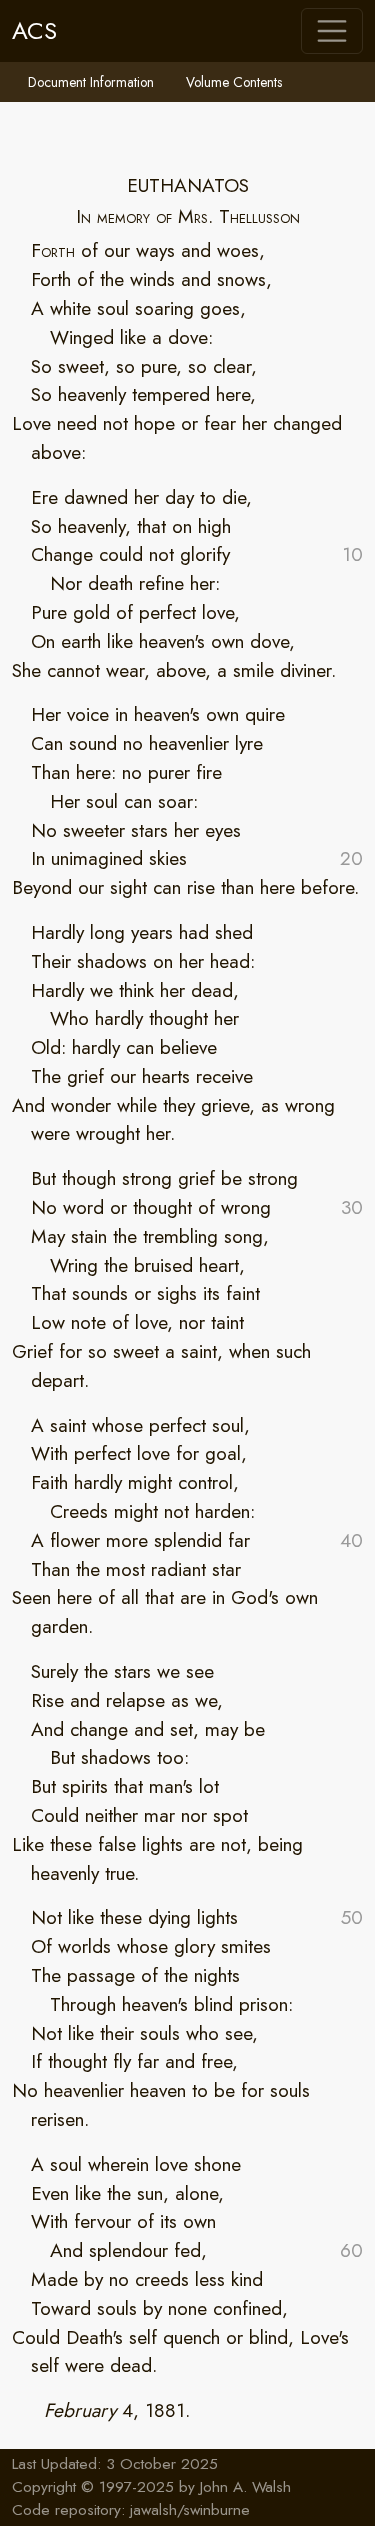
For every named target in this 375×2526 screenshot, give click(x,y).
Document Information (91, 82)
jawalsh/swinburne (190, 2510)
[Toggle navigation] (332, 31)
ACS (34, 30)
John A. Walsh (245, 2487)
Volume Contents (234, 82)
